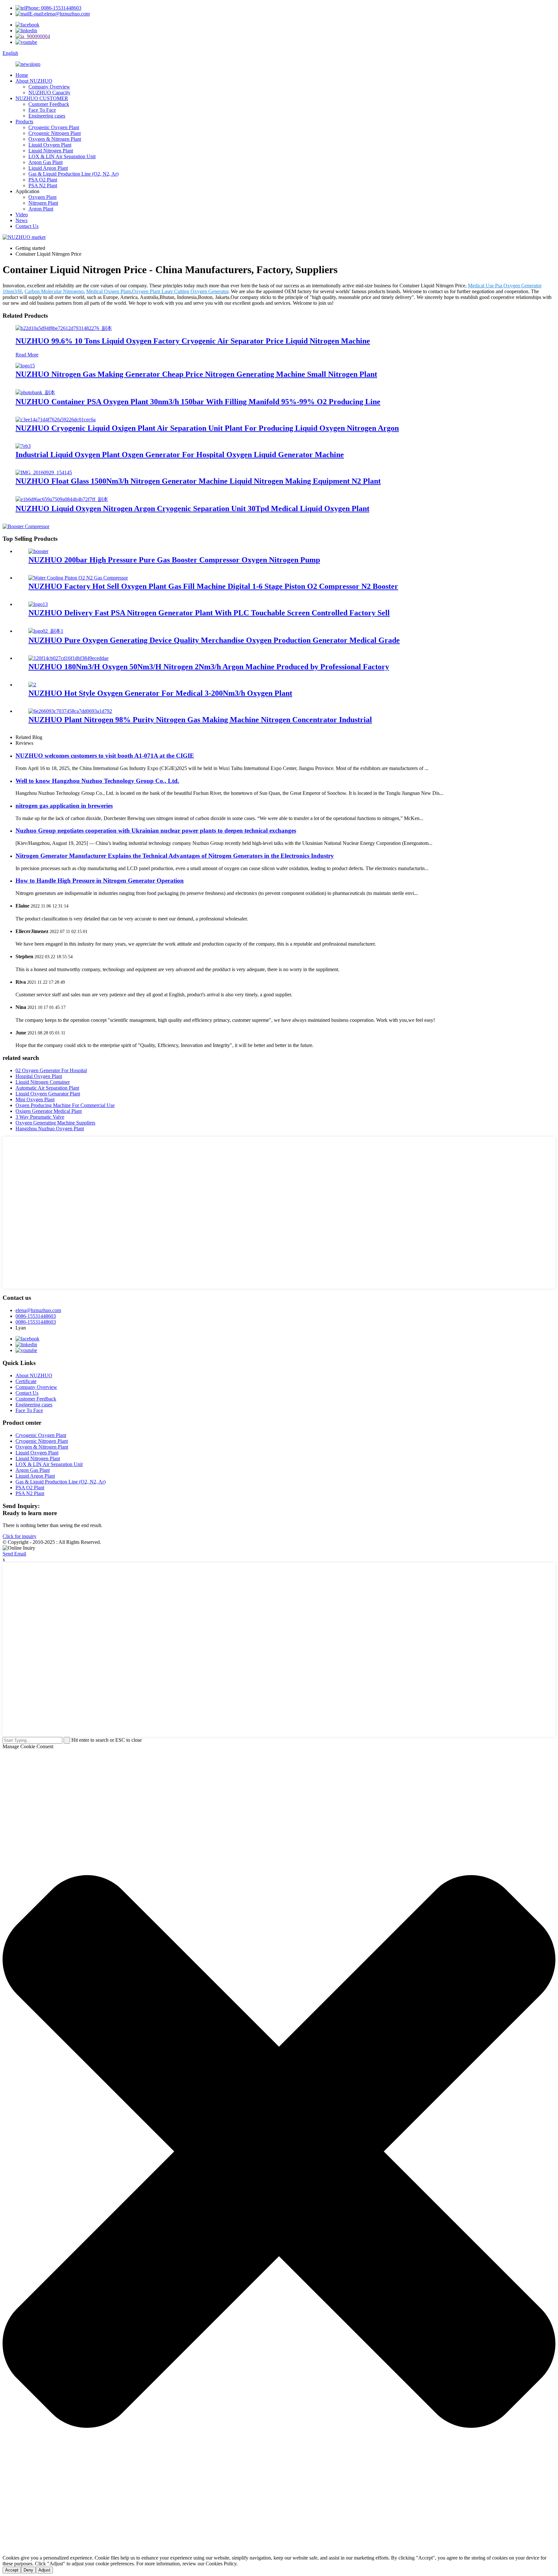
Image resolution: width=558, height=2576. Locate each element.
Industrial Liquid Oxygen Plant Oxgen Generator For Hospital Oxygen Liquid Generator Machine (180, 455)
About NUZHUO (34, 81)
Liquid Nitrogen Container (43, 1082)
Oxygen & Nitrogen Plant (55, 139)
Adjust (44, 2570)
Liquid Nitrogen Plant (51, 151)
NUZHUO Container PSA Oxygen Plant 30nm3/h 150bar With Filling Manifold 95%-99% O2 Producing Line (198, 402)
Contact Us (27, 226)
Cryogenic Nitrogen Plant (55, 133)
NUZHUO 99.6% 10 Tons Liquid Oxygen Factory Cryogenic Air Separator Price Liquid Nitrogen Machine (193, 341)
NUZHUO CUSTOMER (42, 98)
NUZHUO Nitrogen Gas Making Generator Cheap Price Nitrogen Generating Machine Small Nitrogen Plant (196, 374)
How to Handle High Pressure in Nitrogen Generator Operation (100, 881)
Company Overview (49, 87)
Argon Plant (41, 209)
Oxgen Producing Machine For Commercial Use (65, 1105)
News (21, 220)
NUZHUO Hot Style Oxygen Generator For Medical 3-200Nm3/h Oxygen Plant (160, 693)
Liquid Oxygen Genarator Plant (48, 1094)
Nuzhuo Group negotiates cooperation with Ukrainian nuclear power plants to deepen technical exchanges (156, 831)
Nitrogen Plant (43, 203)
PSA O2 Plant (43, 180)
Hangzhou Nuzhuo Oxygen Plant (50, 1129)
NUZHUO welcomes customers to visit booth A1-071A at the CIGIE (105, 756)
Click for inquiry (20, 1536)
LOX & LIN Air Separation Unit (62, 156)
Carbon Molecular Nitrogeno (54, 291)
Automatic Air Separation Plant (47, 1088)
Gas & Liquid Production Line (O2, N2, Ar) (73, 174)
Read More (27, 355)
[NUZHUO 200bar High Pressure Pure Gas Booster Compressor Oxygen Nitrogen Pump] (38, 551)
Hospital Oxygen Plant (39, 1076)
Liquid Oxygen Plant (50, 145)
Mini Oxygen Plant (35, 1099)
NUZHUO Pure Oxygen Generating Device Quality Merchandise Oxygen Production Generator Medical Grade (214, 640)
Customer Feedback (49, 104)
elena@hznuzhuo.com (38, 1310)
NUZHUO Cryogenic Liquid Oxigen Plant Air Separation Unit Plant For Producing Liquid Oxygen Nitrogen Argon (207, 428)
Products (24, 122)
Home (22, 75)
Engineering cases (47, 116)
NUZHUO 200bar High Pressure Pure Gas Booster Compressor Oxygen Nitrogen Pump (174, 560)
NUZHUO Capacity (49, 92)
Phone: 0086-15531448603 (53, 8)
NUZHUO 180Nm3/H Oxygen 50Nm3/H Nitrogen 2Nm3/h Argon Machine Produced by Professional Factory (209, 667)
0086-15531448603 (36, 1316)
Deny (28, 2570)
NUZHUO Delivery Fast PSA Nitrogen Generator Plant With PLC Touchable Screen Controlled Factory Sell (209, 613)
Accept (12, 2570)
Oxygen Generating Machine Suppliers (55, 1123)
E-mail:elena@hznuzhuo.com (60, 14)
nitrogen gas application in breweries (64, 806)
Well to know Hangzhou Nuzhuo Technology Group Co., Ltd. (97, 781)
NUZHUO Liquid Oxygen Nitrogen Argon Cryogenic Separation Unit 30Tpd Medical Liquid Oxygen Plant (192, 508)
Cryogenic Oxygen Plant (54, 127)
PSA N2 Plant (43, 185)
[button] (279, 2152)
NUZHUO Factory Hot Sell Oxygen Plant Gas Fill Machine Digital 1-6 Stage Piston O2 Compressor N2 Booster (213, 586)
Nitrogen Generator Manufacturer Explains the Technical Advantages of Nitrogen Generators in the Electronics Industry (175, 856)
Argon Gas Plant (46, 162)
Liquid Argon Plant (48, 168)
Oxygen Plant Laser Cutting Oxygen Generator (180, 291)
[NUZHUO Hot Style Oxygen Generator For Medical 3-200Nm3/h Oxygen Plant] (32, 685)
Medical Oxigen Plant (108, 291)
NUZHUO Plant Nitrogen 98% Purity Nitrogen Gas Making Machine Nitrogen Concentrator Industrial (200, 720)
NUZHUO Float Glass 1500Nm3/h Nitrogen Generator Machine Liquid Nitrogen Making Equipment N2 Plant (198, 481)
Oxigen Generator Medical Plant (49, 1111)
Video (22, 215)
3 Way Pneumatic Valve (40, 1117)
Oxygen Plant (42, 197)
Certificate (26, 1381)
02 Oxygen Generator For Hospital (51, 1070)
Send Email (14, 1554)
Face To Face (42, 110)
